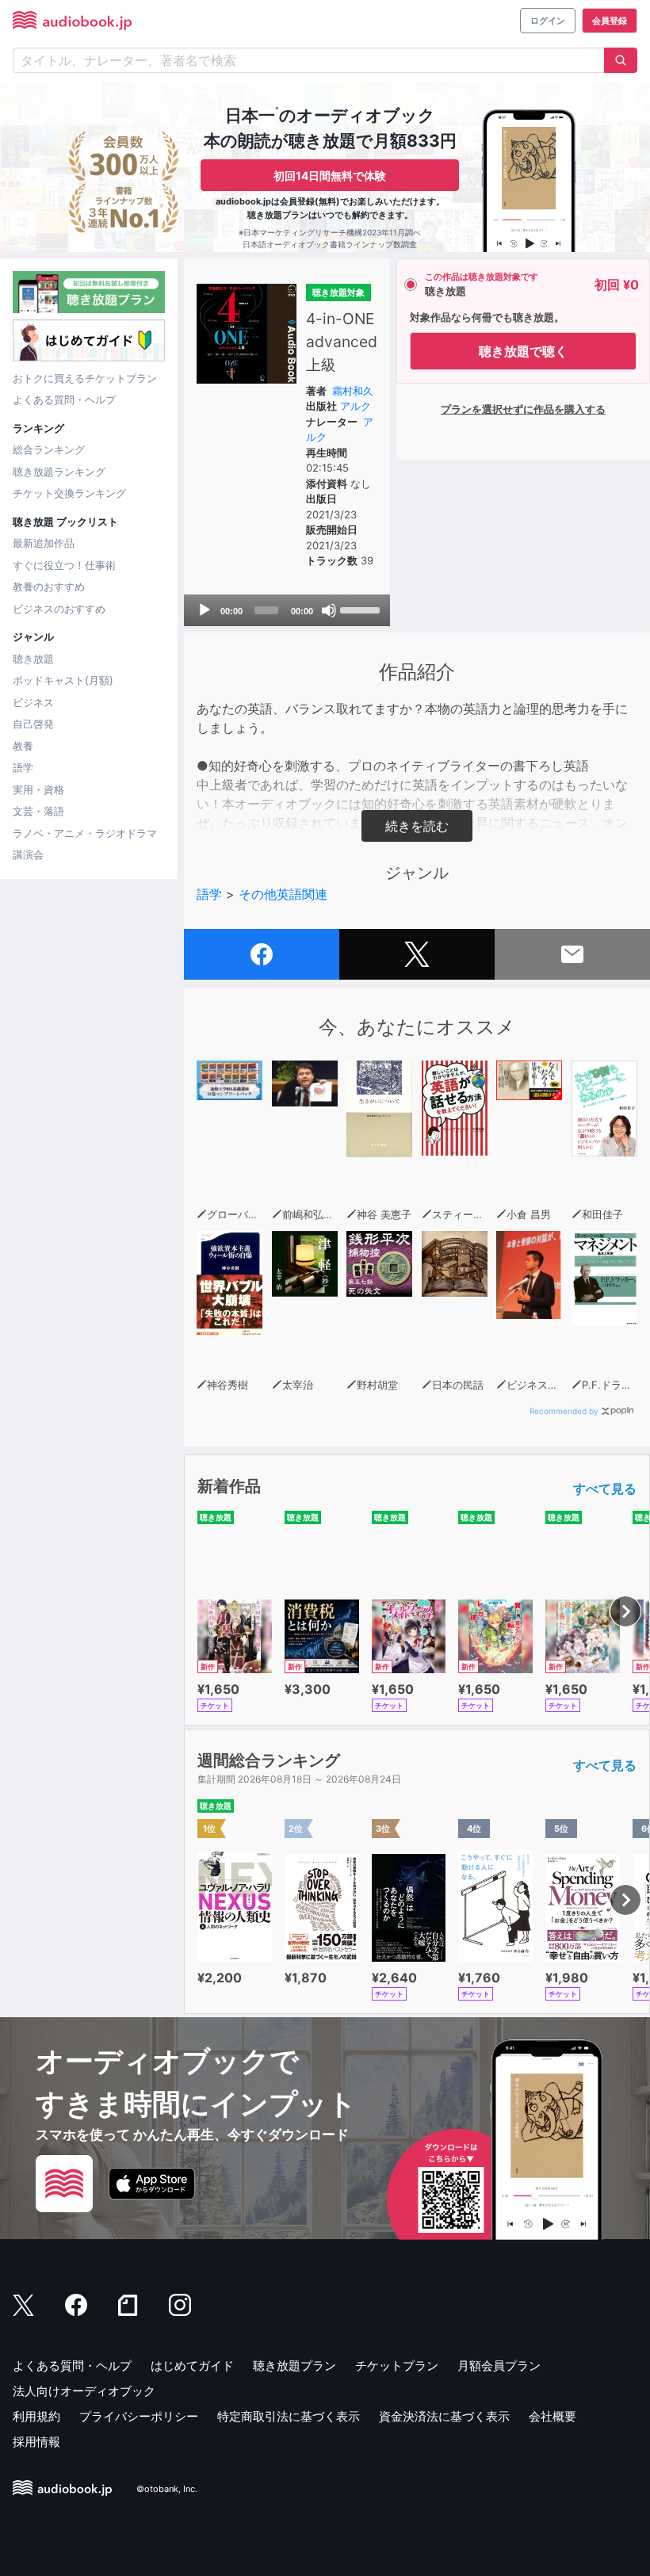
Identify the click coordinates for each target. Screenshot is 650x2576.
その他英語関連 (283, 894)
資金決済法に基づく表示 (444, 2416)
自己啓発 (33, 724)
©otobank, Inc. (167, 2490)
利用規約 (36, 2416)
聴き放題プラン (294, 2366)
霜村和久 (353, 391)
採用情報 (36, 2442)
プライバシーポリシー (139, 2416)
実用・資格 (38, 789)
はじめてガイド (192, 2366)
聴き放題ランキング (59, 472)
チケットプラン (397, 2366)
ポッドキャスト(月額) (63, 680)
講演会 (28, 854)
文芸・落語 (38, 811)
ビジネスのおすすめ (59, 609)
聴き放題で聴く (523, 351)
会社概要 (552, 2416)
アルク (356, 406)
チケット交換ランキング (69, 493)
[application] (287, 610)
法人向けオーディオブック (84, 2391)
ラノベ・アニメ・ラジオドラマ (85, 833)
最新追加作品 (44, 543)
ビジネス (33, 702)
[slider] (361, 609)
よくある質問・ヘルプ (64, 399)
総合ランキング (49, 449)
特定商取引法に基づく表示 (289, 2416)
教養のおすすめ (49, 587)
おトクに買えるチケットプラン (85, 378)
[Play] (205, 610)
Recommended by (564, 1411)
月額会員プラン (499, 2366)
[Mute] (329, 610)
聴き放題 (33, 659)
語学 (23, 767)
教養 (23, 746)
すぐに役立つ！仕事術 (64, 565)
